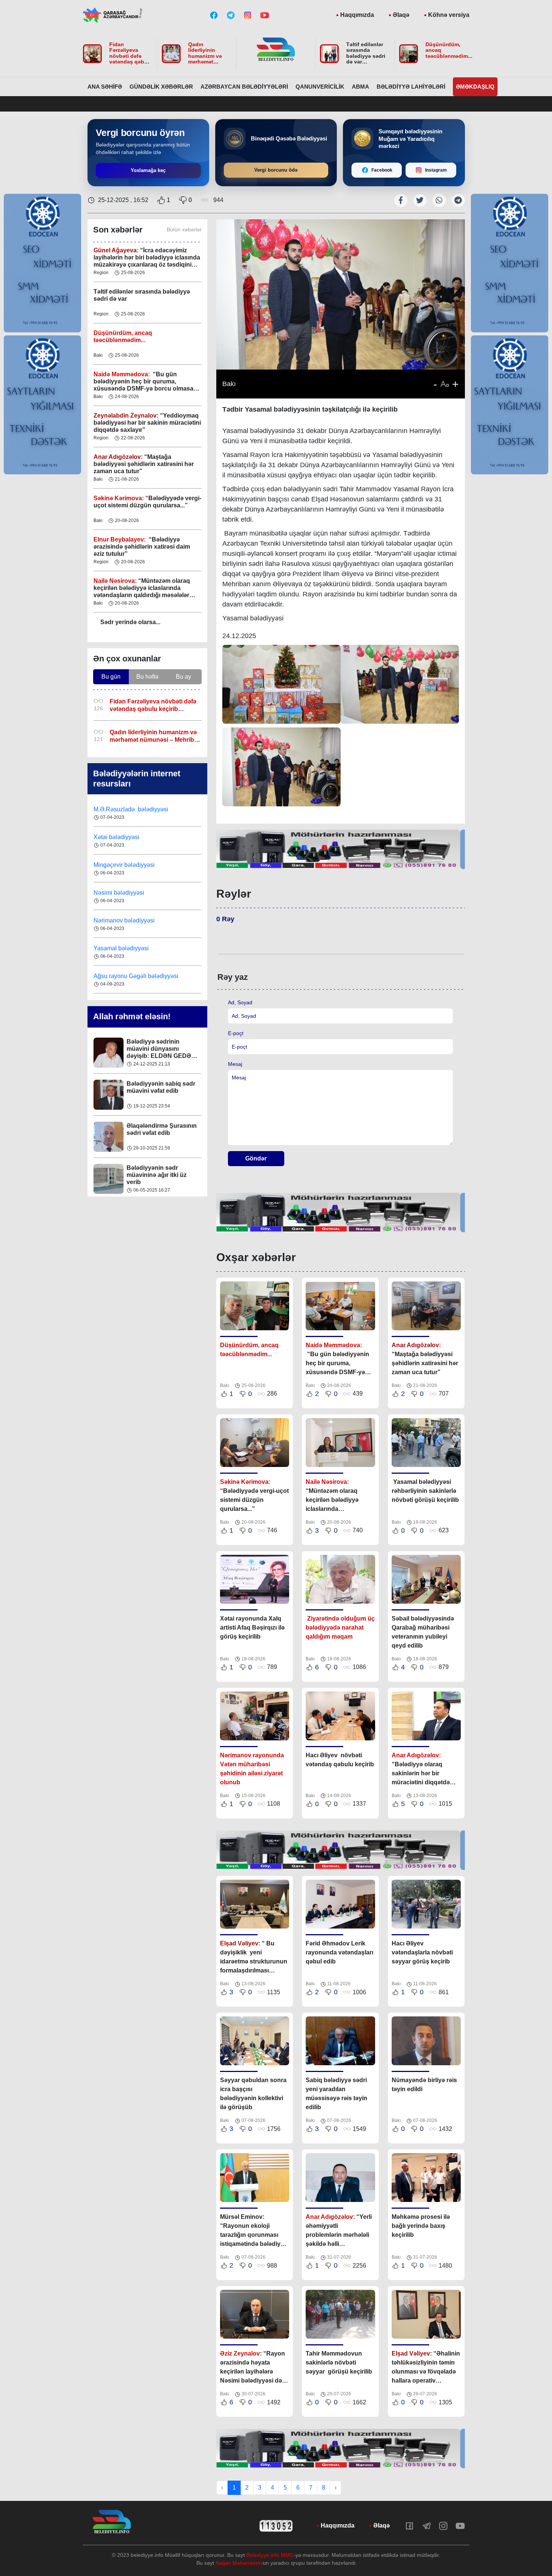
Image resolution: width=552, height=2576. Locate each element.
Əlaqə (401, 15)
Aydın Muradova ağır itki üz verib (161, 1173)
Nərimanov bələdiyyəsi (125, 838)
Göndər (256, 1158)
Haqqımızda (357, 15)
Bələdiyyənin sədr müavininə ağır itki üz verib (157, 1050)
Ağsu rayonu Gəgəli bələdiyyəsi (136, 894)
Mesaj (235, 1064)
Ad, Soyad (240, 1002)
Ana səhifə (105, 87)
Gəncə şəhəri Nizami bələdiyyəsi (137, 921)
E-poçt (236, 1033)
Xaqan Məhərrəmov (239, 2563)
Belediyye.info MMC (270, 2555)
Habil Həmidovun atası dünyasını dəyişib (159, 1131)
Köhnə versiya (449, 15)
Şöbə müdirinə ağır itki (158, 1085)
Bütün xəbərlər (184, 229)
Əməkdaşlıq (475, 87)
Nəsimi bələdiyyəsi (120, 810)
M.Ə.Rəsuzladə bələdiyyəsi (132, 949)
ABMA (360, 87)
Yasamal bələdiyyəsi (121, 866)
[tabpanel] (341, 849)
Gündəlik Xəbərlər (161, 87)
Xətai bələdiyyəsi (117, 977)
